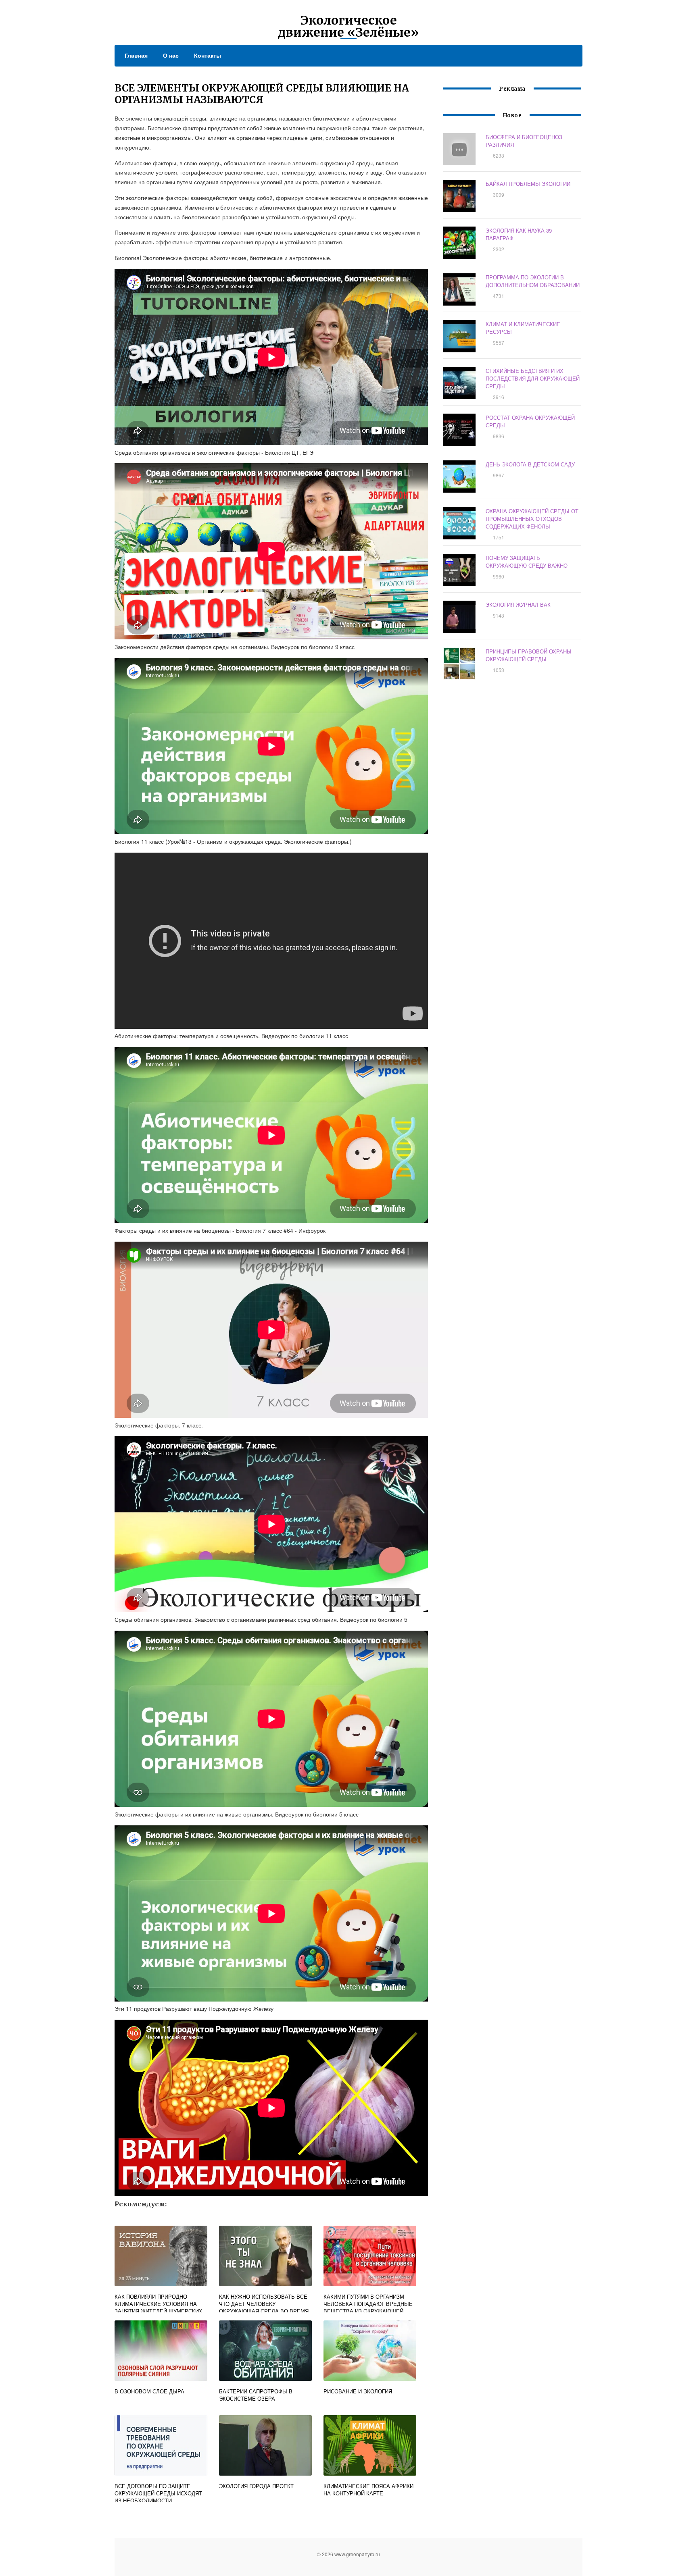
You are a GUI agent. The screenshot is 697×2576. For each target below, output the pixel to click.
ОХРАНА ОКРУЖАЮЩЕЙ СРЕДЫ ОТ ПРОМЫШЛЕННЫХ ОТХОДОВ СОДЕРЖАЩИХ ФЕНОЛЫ (532, 519)
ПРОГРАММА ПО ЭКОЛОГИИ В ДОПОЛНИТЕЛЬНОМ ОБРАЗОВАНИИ (533, 281)
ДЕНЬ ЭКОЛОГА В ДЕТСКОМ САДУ (530, 464)
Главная (136, 55)
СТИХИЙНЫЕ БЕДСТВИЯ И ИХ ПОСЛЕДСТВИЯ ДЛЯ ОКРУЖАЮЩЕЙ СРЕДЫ (533, 378)
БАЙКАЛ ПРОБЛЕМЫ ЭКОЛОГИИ (528, 184)
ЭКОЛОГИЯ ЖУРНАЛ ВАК (518, 604)
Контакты (208, 55)
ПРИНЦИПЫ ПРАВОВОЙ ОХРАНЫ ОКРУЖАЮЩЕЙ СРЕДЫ (529, 655)
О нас (171, 55)
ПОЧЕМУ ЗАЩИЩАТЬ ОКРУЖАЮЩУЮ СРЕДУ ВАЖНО (527, 562)
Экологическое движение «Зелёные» (348, 26)
